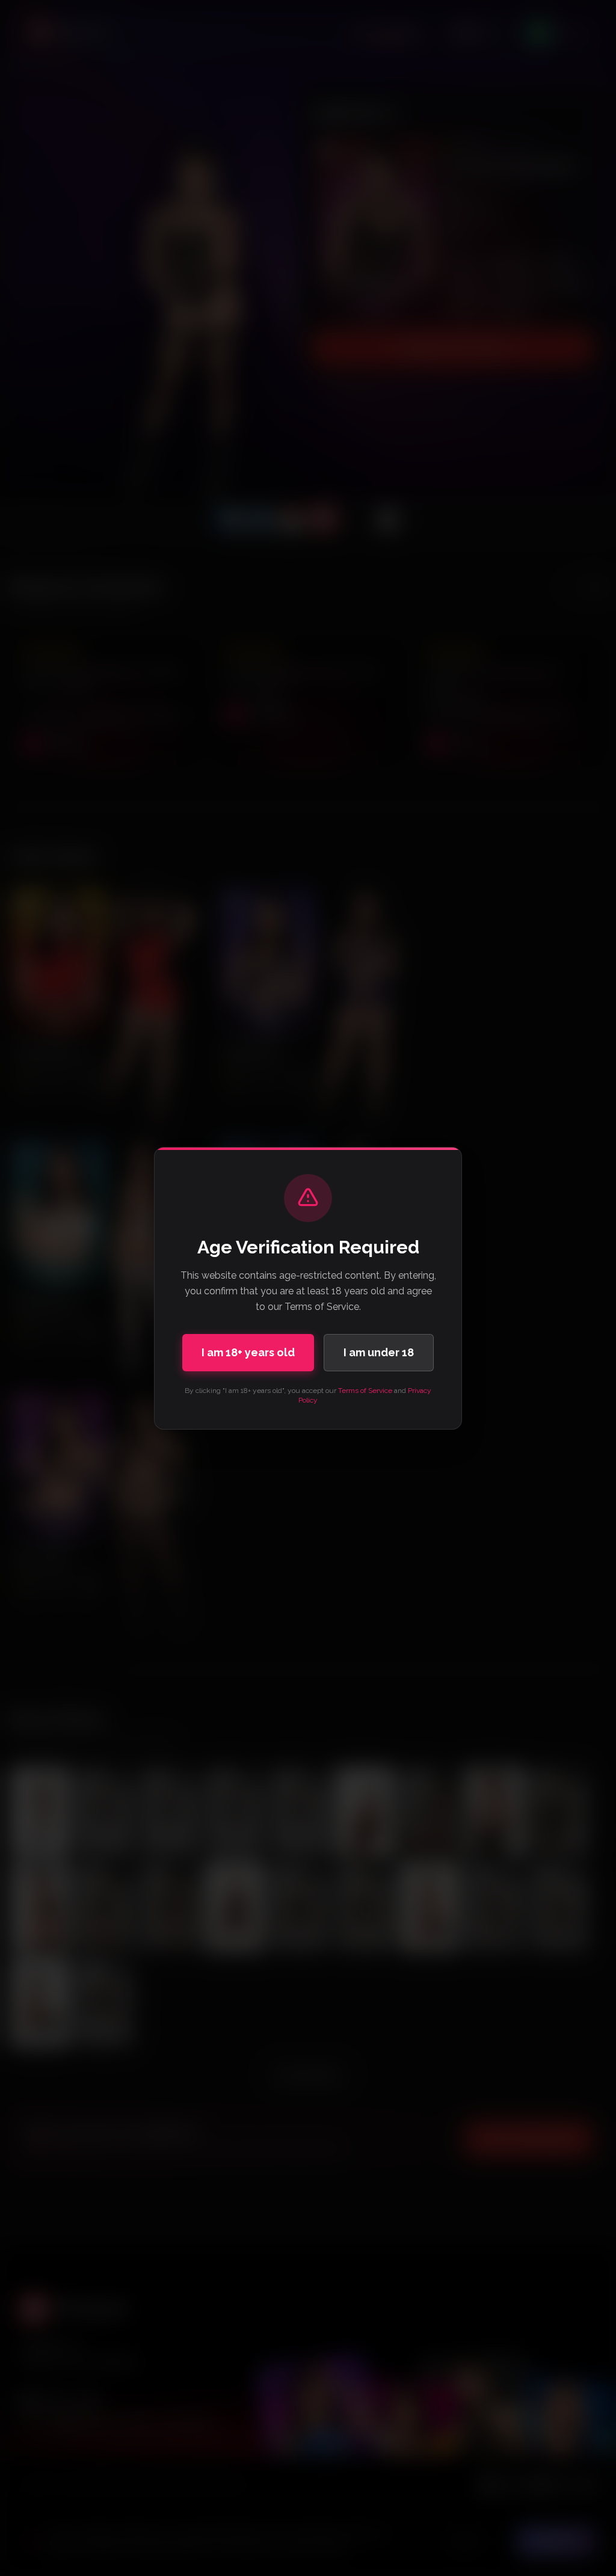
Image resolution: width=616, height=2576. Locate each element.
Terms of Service (365, 1391)
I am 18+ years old (248, 1352)
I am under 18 (379, 1352)
